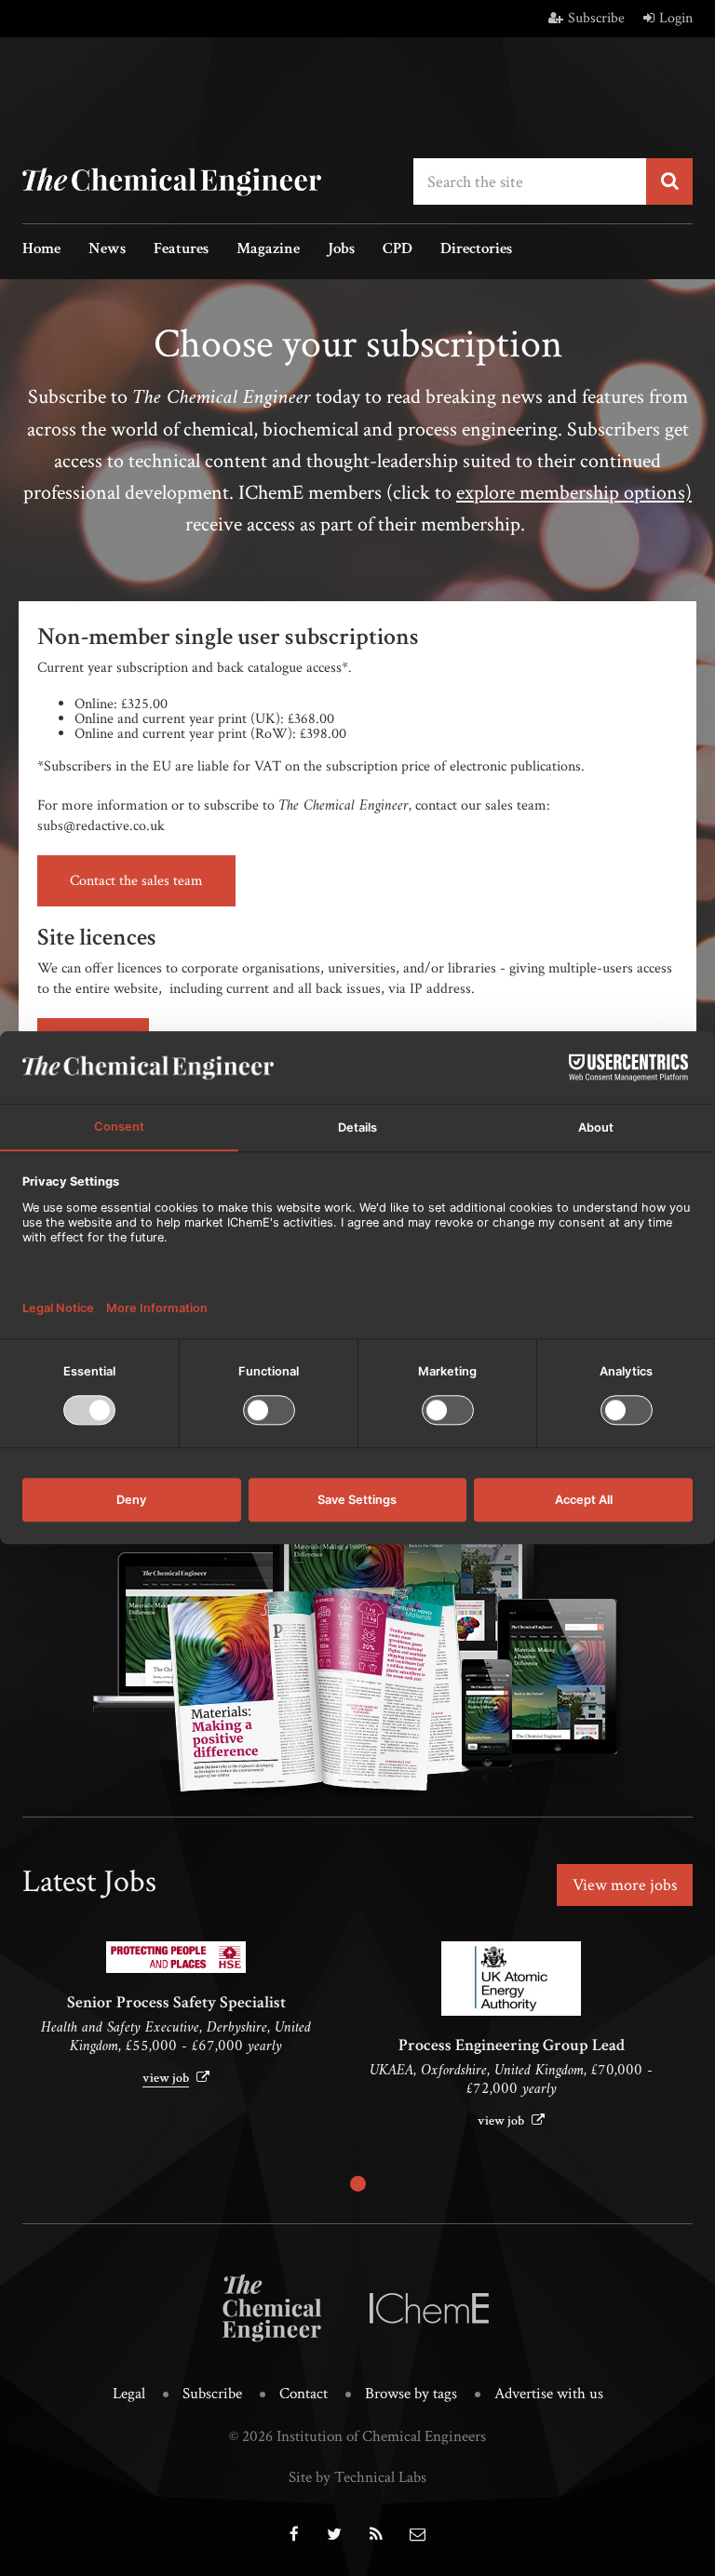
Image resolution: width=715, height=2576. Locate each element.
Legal (129, 2394)
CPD (398, 250)
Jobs (341, 250)
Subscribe (596, 18)
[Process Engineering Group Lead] (511, 1979)
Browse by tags (411, 2394)
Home (41, 250)
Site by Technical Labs (357, 2477)
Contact (304, 2394)
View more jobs (625, 1885)
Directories (476, 250)
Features (181, 250)
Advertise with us (549, 2394)
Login (676, 18)
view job (166, 2078)
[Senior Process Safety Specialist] (176, 1957)
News (107, 250)
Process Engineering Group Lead (512, 2045)
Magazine (268, 250)
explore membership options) (574, 493)
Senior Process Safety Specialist (176, 2002)
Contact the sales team (136, 881)
